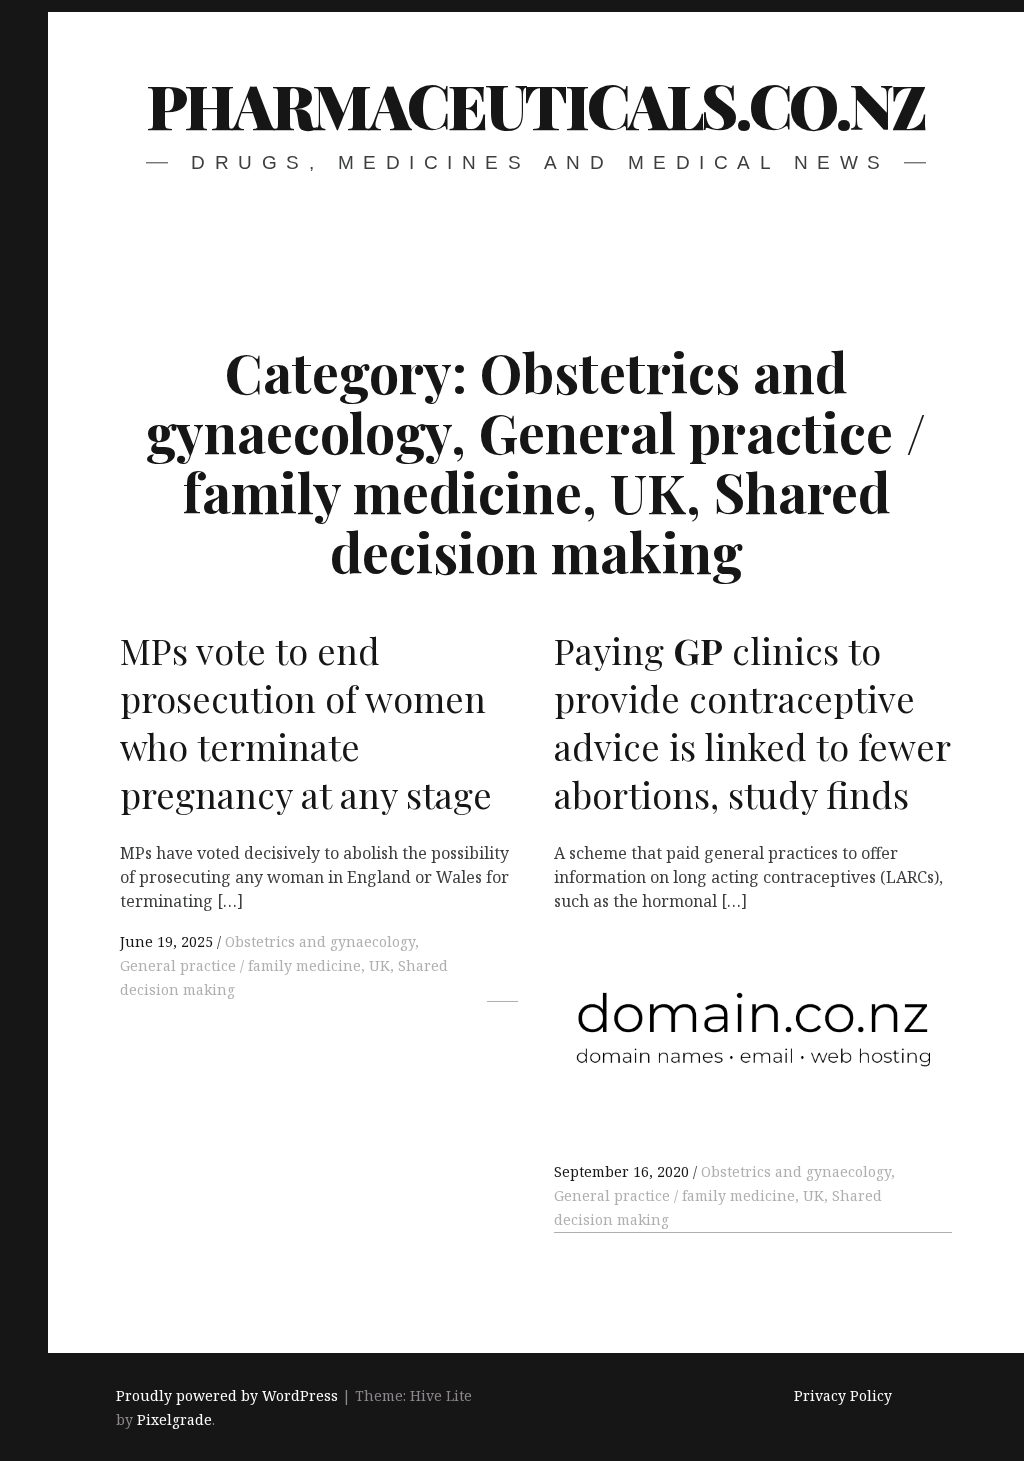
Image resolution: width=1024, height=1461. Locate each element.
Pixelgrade (174, 1419)
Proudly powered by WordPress (227, 1395)
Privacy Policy (843, 1395)
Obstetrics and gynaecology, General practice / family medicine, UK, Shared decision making (284, 965)
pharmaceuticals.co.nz (535, 104)
